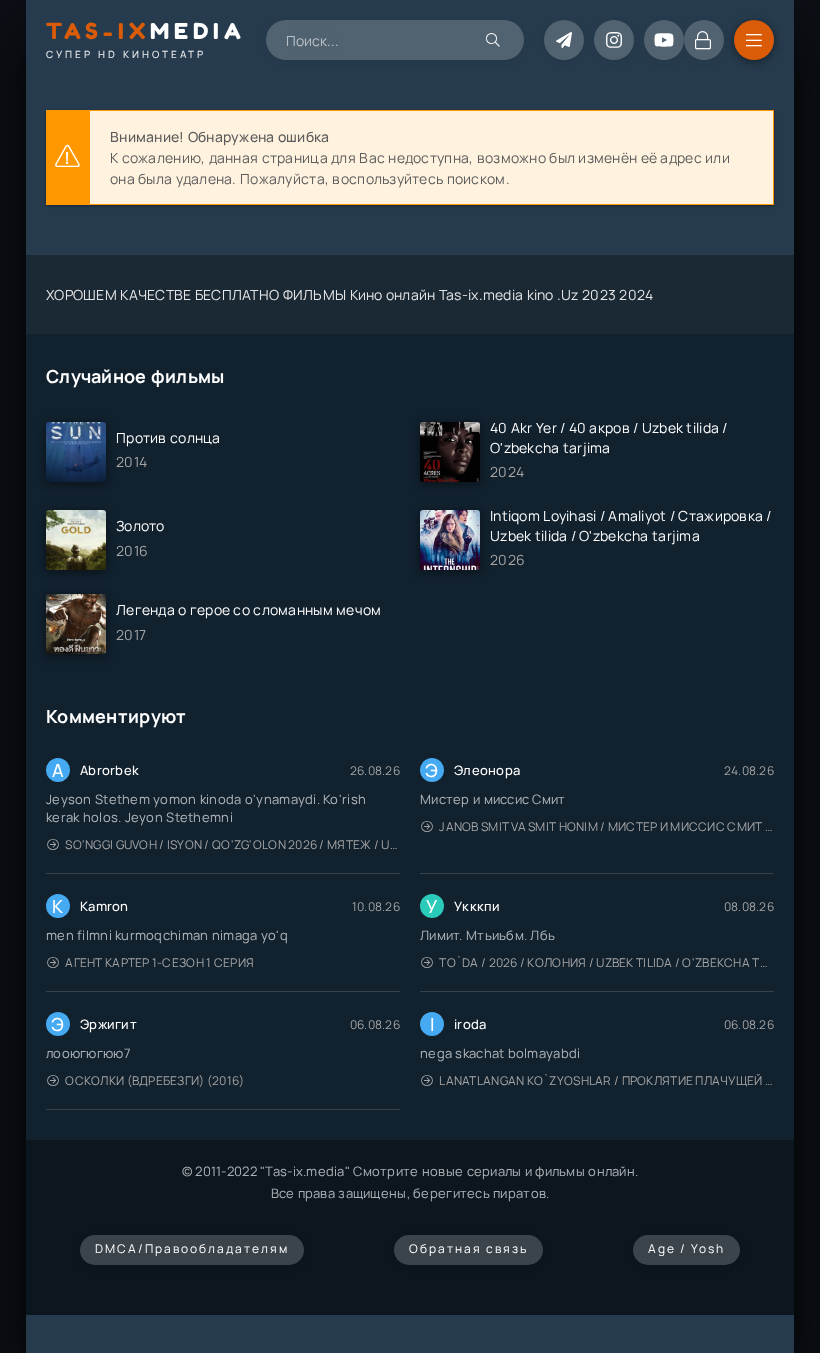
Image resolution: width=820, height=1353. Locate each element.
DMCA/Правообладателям (192, 1248)
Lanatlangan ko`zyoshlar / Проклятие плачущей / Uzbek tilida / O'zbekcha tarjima (606, 1080)
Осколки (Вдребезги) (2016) (154, 1080)
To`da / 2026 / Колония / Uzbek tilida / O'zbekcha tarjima (606, 962)
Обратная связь (468, 1248)
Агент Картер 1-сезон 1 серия (159, 962)
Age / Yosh (686, 1248)
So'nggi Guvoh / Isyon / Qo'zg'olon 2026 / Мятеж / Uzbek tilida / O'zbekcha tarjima (232, 844)
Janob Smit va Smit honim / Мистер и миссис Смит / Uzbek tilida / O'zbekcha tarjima (606, 826)
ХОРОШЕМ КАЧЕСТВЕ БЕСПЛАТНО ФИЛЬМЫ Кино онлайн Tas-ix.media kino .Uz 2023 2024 (350, 294)
